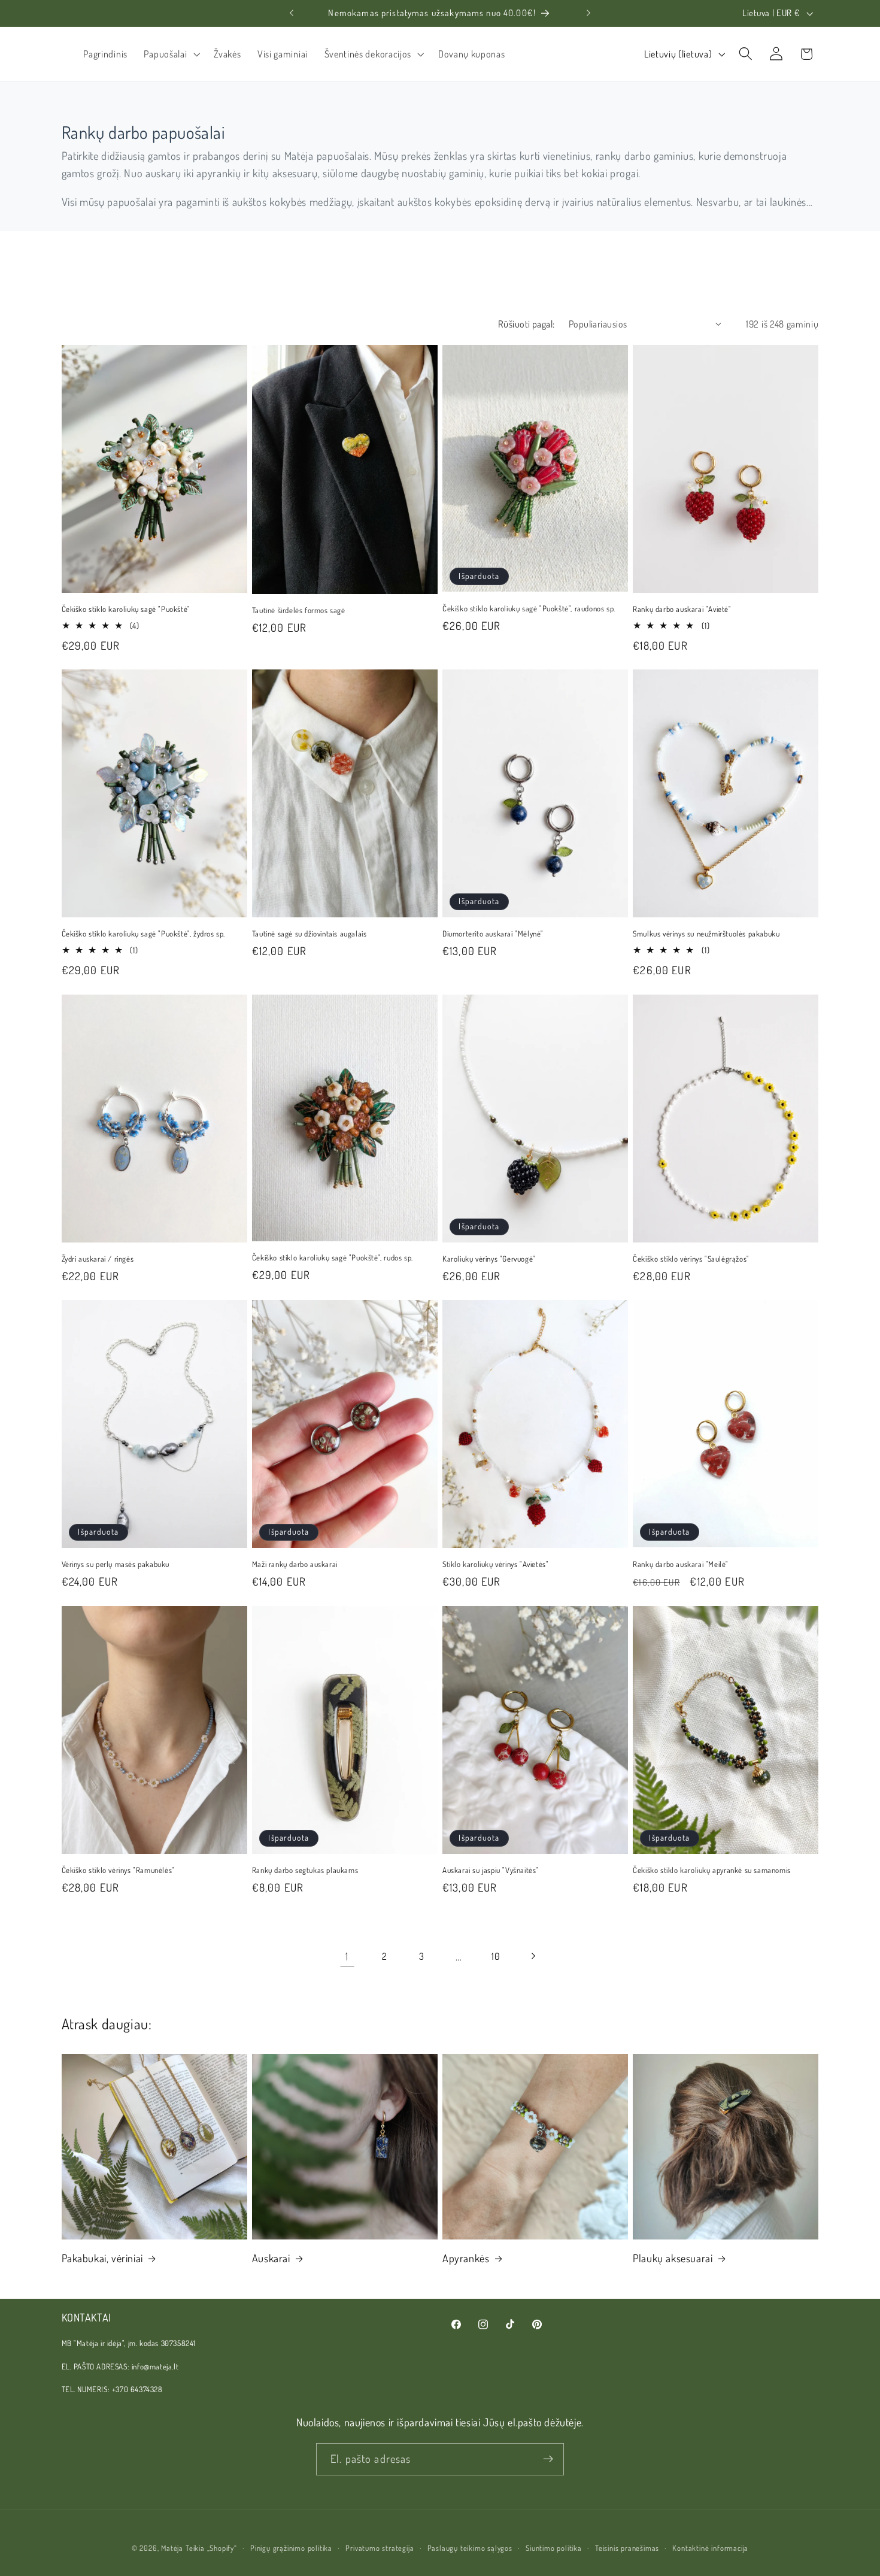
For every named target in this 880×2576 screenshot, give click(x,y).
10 (496, 1956)
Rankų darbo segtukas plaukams (305, 1870)
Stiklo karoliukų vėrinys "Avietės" (495, 1564)
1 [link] (347, 1956)
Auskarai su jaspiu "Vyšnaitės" (491, 1870)
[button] (171, 54)
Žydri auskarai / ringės (98, 1259)
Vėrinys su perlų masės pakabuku (116, 1564)
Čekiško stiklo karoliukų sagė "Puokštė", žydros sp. (144, 934)
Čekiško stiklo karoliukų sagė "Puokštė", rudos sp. (333, 1257)
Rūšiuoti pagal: (527, 324)
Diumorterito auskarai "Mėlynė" (493, 934)
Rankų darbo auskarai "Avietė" (682, 609)
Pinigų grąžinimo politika (291, 2548)
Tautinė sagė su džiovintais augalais (309, 934)
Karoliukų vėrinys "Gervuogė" (489, 1259)
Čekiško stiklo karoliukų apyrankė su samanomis (712, 1870)
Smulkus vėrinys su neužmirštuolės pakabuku (706, 934)
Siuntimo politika (554, 2548)
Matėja (172, 2548)
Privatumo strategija (380, 2548)
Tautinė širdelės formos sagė (299, 610)
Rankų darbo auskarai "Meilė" (681, 1564)
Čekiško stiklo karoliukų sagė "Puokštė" (126, 609)
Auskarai (271, 2258)
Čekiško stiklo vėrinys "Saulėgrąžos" (691, 1259)
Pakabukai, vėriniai (102, 2258)
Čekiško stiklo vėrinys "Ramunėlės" (118, 1870)
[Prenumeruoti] (548, 2459)
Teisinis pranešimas (627, 2548)
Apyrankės (466, 2258)
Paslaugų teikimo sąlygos (470, 2548)
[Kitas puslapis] (533, 1957)
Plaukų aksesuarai (673, 2258)
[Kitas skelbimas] (588, 13)
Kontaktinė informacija (710, 2548)
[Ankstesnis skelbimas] (292, 13)
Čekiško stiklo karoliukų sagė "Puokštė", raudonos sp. (529, 608)
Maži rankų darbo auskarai (295, 1564)
